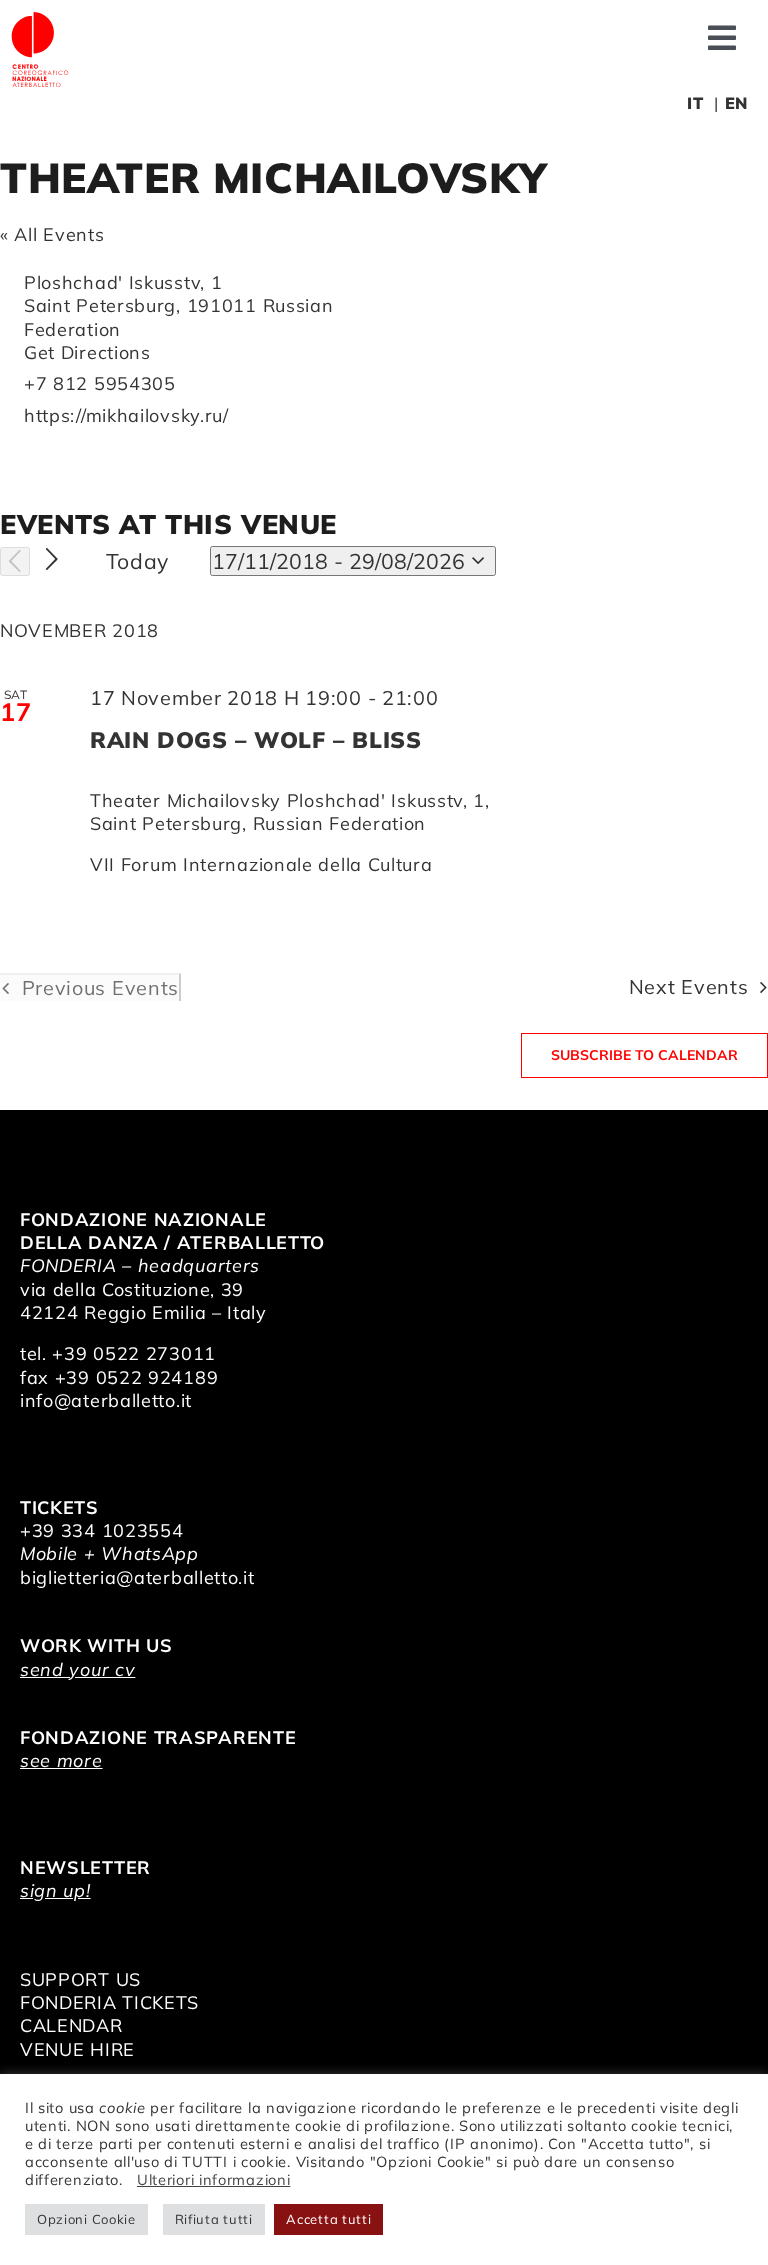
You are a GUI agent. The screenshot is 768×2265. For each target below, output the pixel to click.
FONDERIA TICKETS (109, 2002)
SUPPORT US (80, 1979)
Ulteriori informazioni (213, 2179)
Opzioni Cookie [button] (86, 2219)
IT (695, 103)
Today (138, 561)
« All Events (52, 234)
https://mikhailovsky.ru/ (126, 415)
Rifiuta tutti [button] (214, 2219)
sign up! (55, 1890)
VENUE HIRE (77, 2049)
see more (61, 1760)
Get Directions (87, 352)
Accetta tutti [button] (328, 2219)
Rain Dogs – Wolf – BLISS (255, 739)
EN (736, 103)
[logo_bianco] (40, 18)
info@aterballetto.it (106, 1400)
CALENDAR (71, 2025)
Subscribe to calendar (644, 1055)
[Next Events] (52, 560)
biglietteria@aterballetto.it (137, 1577)
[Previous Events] (15, 562)
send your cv (77, 1669)
